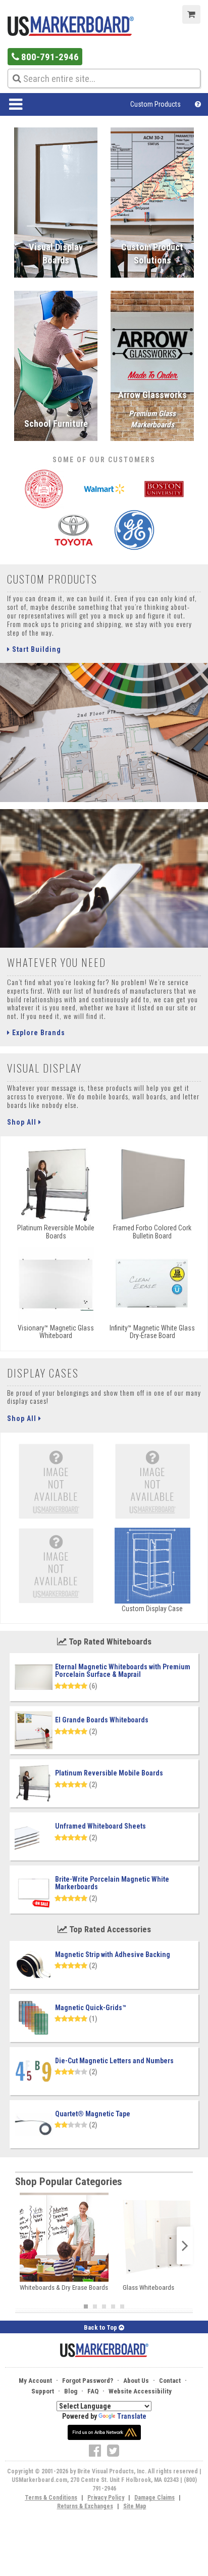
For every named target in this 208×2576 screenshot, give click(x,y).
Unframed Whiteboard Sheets (100, 1826)
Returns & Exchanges (85, 2506)
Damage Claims (154, 2498)
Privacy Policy (106, 2498)
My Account (35, 2381)
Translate (132, 2416)
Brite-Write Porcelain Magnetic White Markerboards (112, 1883)
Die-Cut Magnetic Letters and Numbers (114, 2061)
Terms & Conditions (51, 2498)
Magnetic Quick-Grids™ (91, 2008)
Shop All (23, 1122)
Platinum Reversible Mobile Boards (109, 1773)
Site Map (135, 2506)
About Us (136, 2381)
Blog (71, 2391)
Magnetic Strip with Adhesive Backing (113, 1955)
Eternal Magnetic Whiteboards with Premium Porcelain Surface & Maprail (123, 1671)
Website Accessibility (140, 2391)
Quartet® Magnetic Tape (93, 2114)
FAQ (93, 2391)
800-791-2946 (49, 57)
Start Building (36, 649)
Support (43, 2391)
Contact (170, 2381)
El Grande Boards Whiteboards (102, 1720)
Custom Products (155, 104)
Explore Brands (38, 1033)
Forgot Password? (88, 2381)
